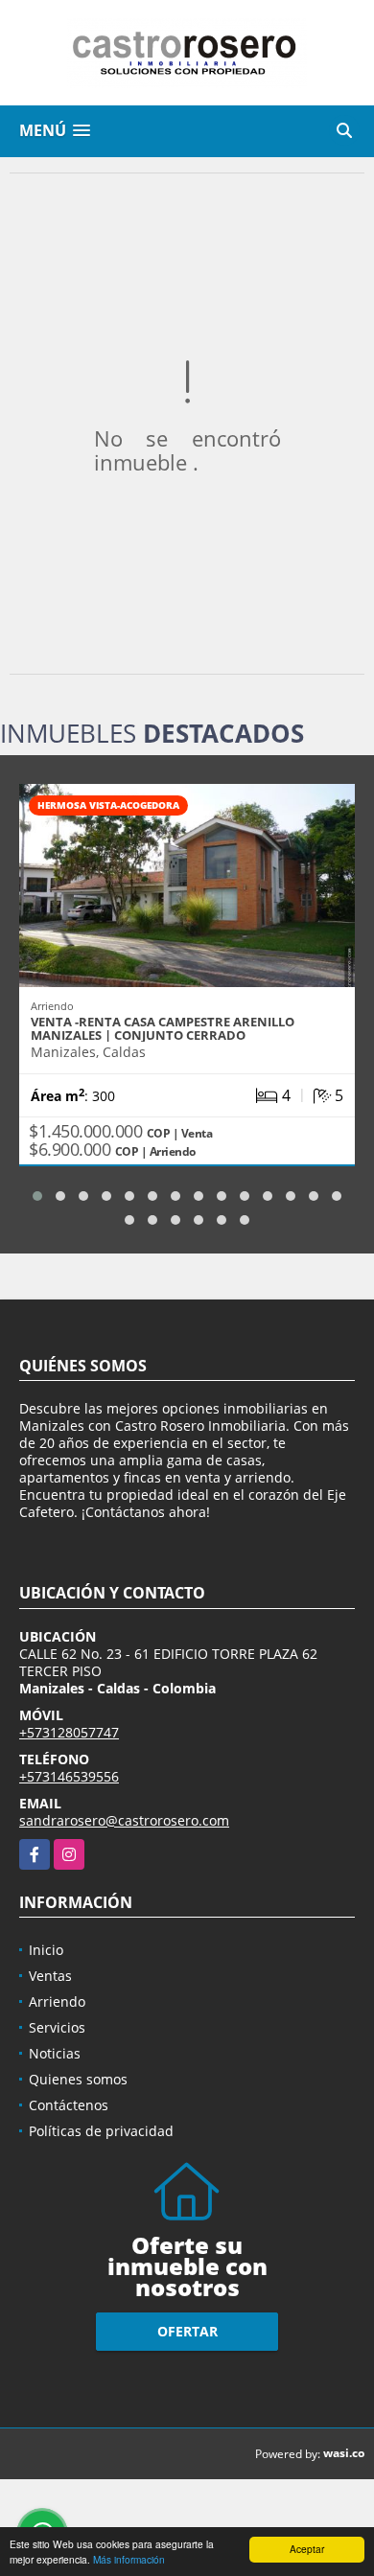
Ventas (50, 1976)
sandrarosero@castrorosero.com (124, 1820)
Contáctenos (69, 2105)
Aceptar (307, 2549)
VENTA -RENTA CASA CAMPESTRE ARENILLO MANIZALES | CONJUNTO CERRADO (163, 1028)
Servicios (57, 2027)
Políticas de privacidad (101, 2131)
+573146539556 (69, 1776)
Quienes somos (78, 2079)
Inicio (46, 1950)
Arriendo (57, 2001)
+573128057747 (69, 1732)
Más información (129, 2559)
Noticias (55, 2053)
